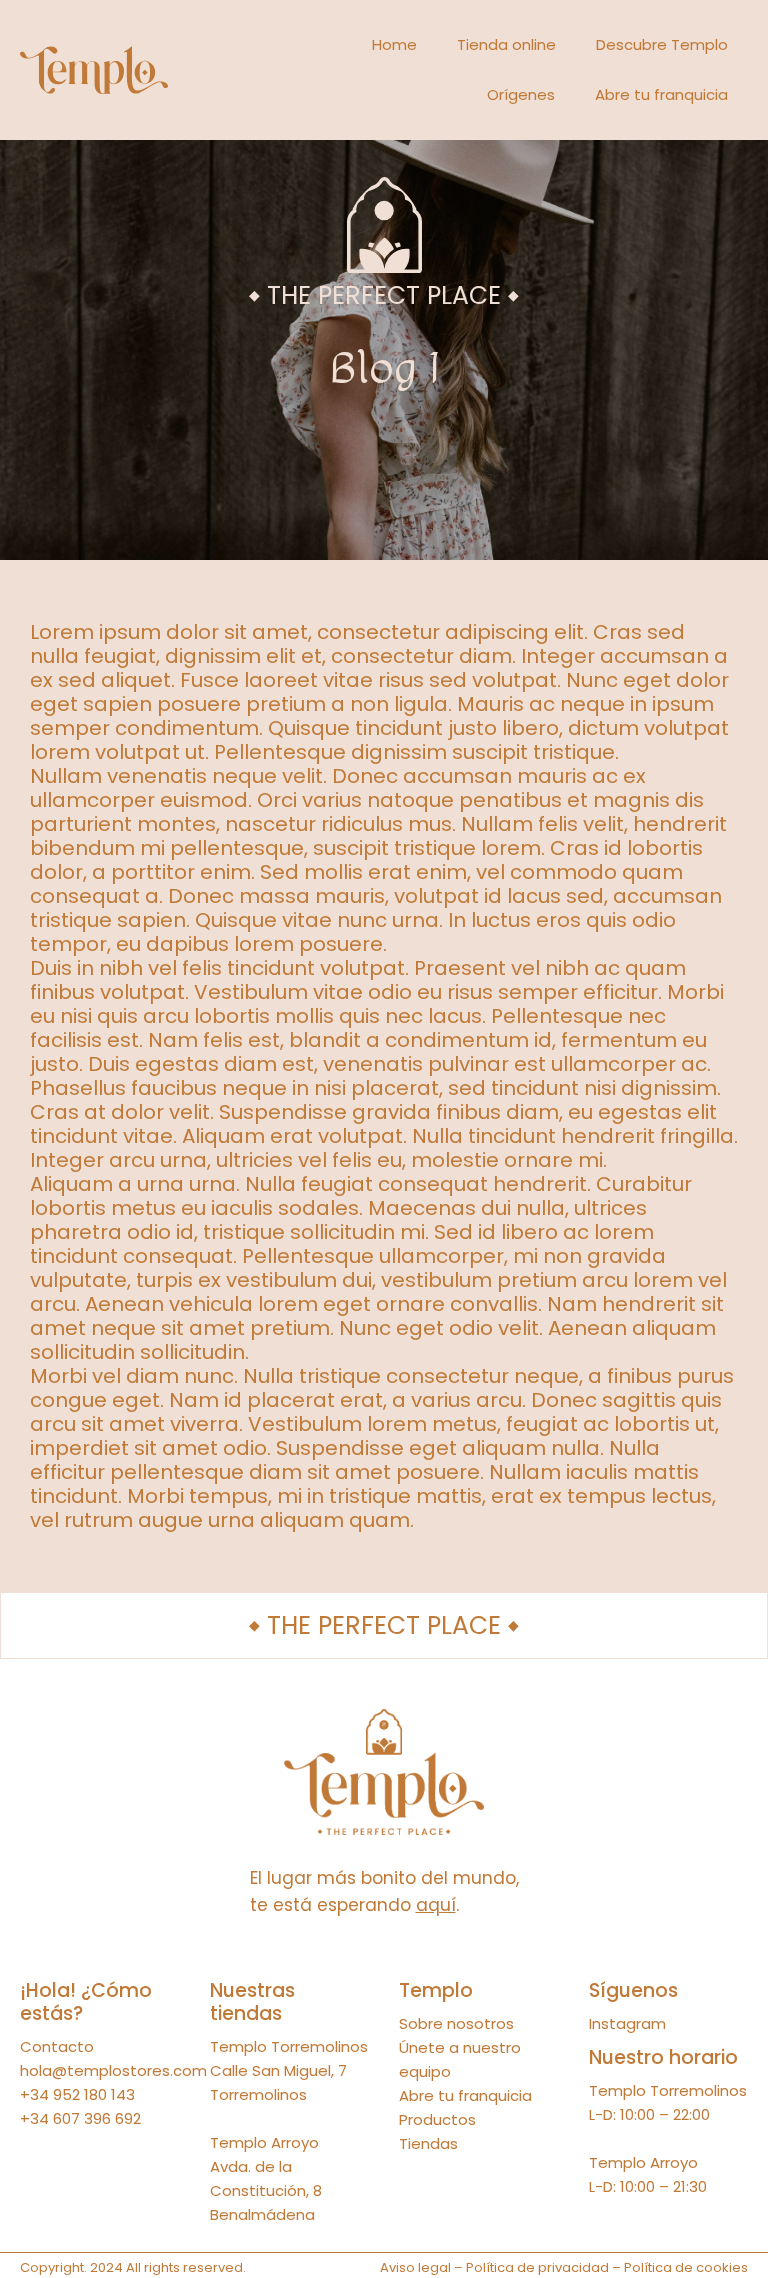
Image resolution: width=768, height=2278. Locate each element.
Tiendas (428, 2143)
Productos (437, 2119)
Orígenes (521, 94)
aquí (436, 1905)
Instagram (627, 2023)
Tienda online (506, 44)
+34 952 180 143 (77, 2094)
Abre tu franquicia (661, 94)
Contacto (57, 2046)
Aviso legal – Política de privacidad (494, 2267)
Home (394, 44)
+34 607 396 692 (80, 2118)
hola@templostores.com (113, 2070)
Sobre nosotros (456, 2023)
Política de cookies (686, 2267)
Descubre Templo (662, 44)
